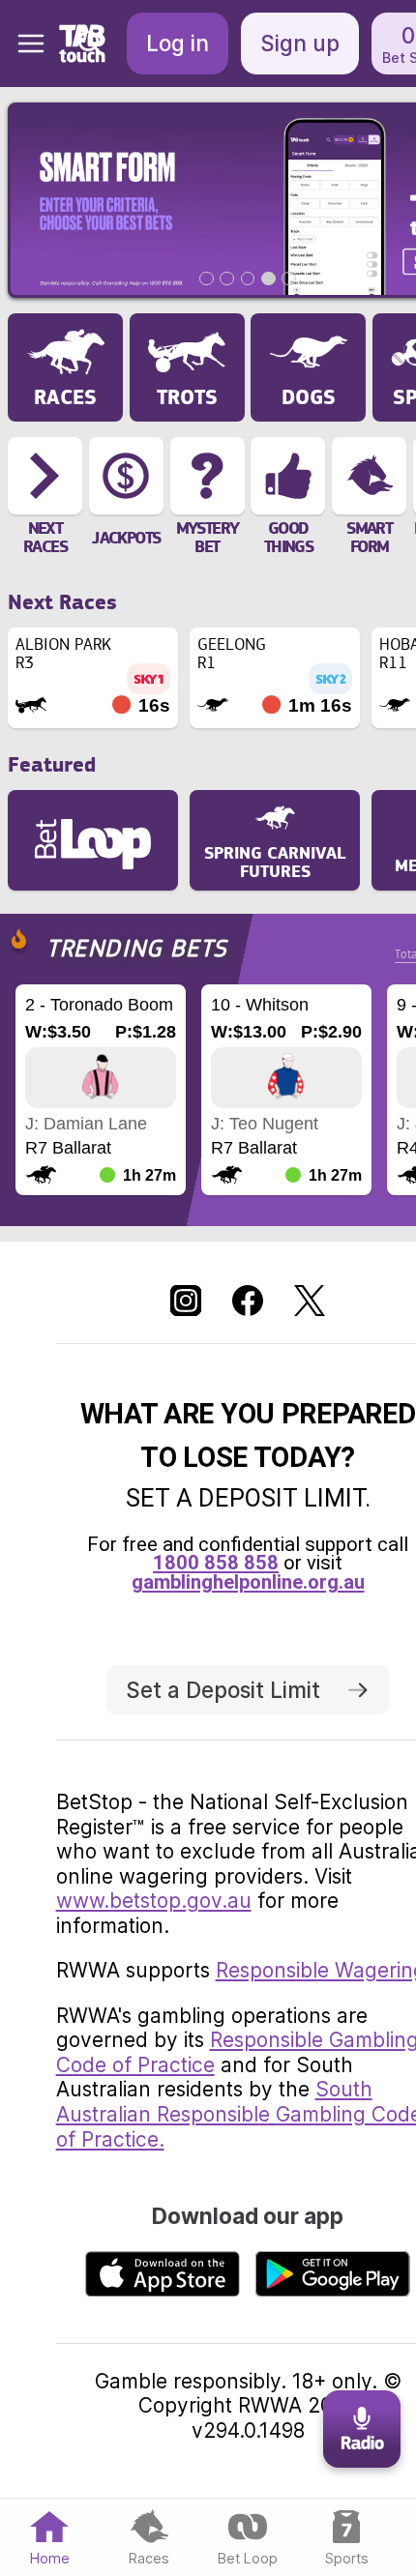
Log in (178, 43)
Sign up (300, 43)
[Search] (91, 44)
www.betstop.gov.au (154, 1901)
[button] (23, 44)
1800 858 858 (216, 1563)
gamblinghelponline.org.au (248, 1582)
